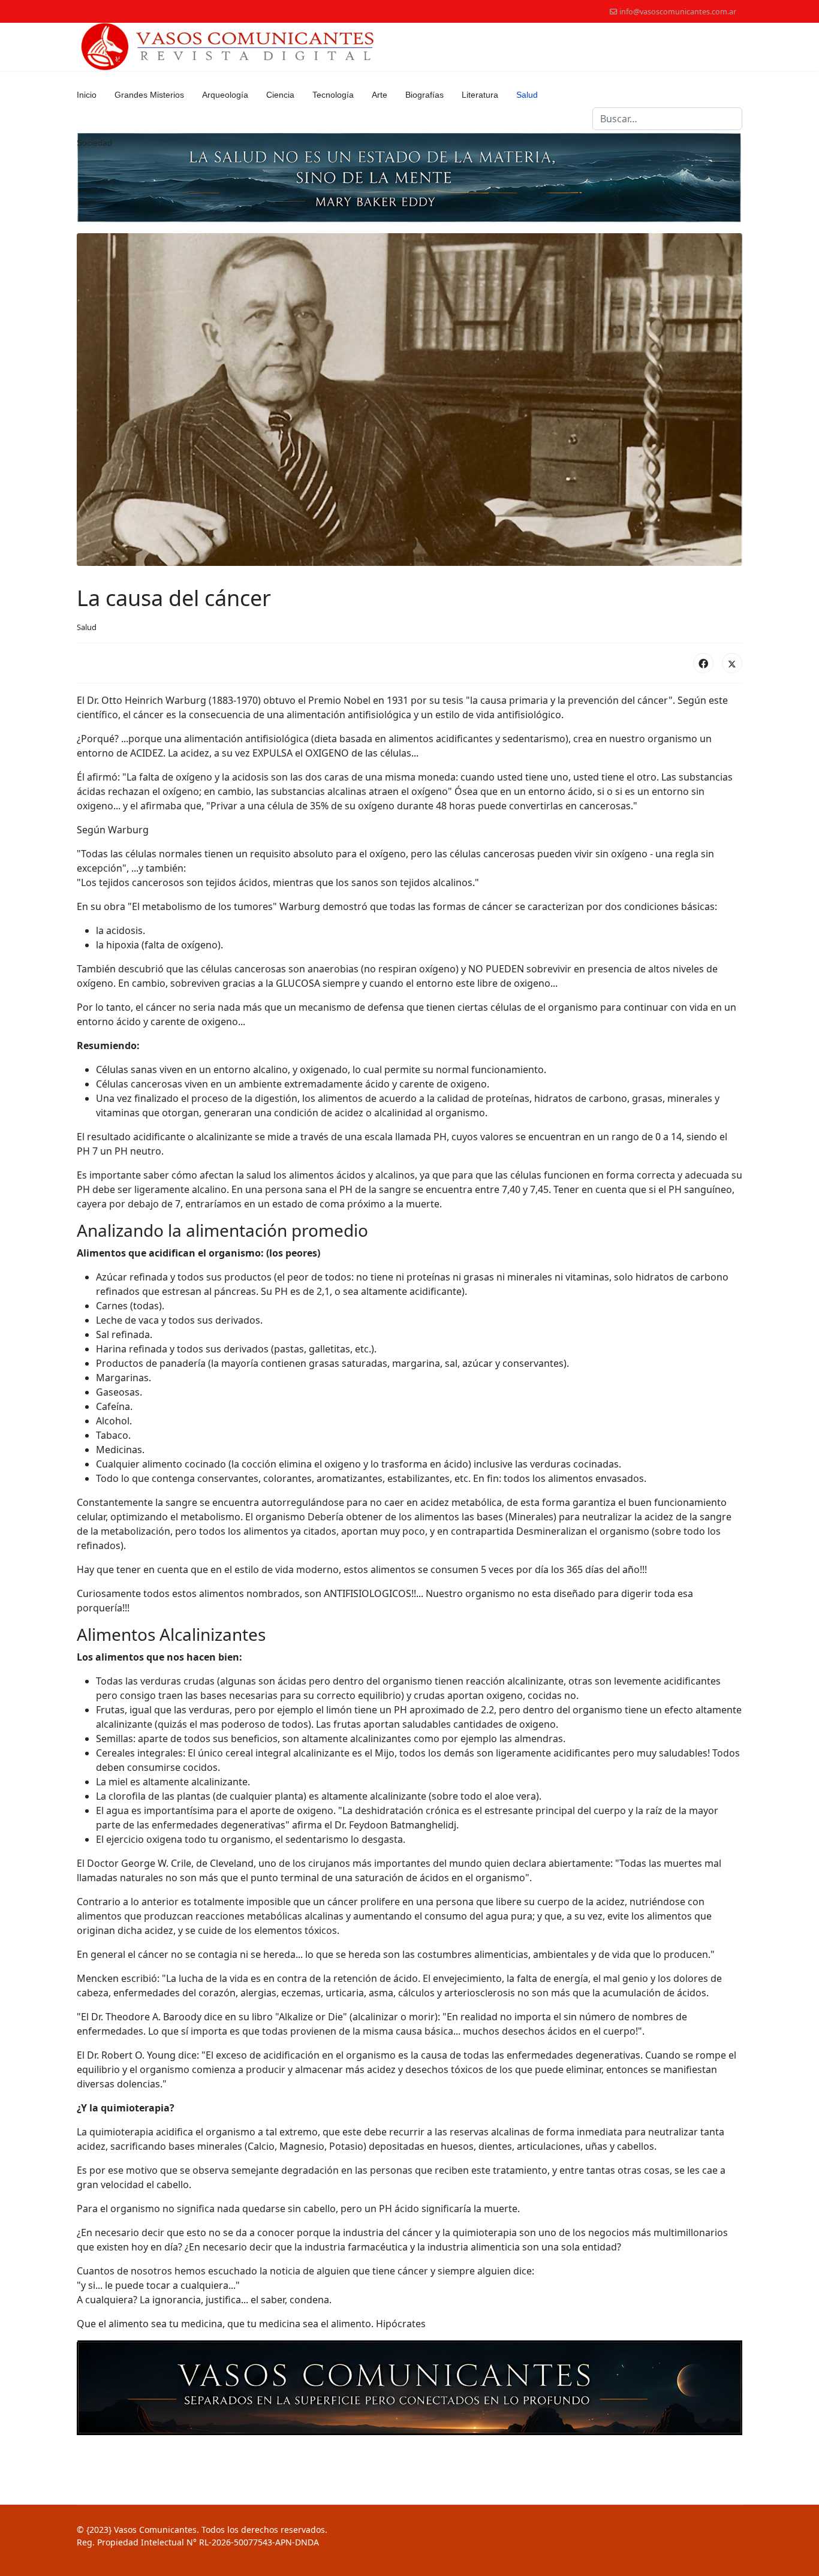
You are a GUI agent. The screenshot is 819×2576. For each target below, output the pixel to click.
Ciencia (280, 95)
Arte (380, 95)
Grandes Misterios (149, 95)
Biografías (424, 95)
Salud (527, 95)
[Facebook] (703, 663)
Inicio (87, 95)
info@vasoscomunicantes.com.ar (678, 12)
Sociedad (94, 143)
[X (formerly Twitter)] (732, 663)
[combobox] (667, 119)
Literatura (480, 95)
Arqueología (225, 95)
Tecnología (333, 95)
